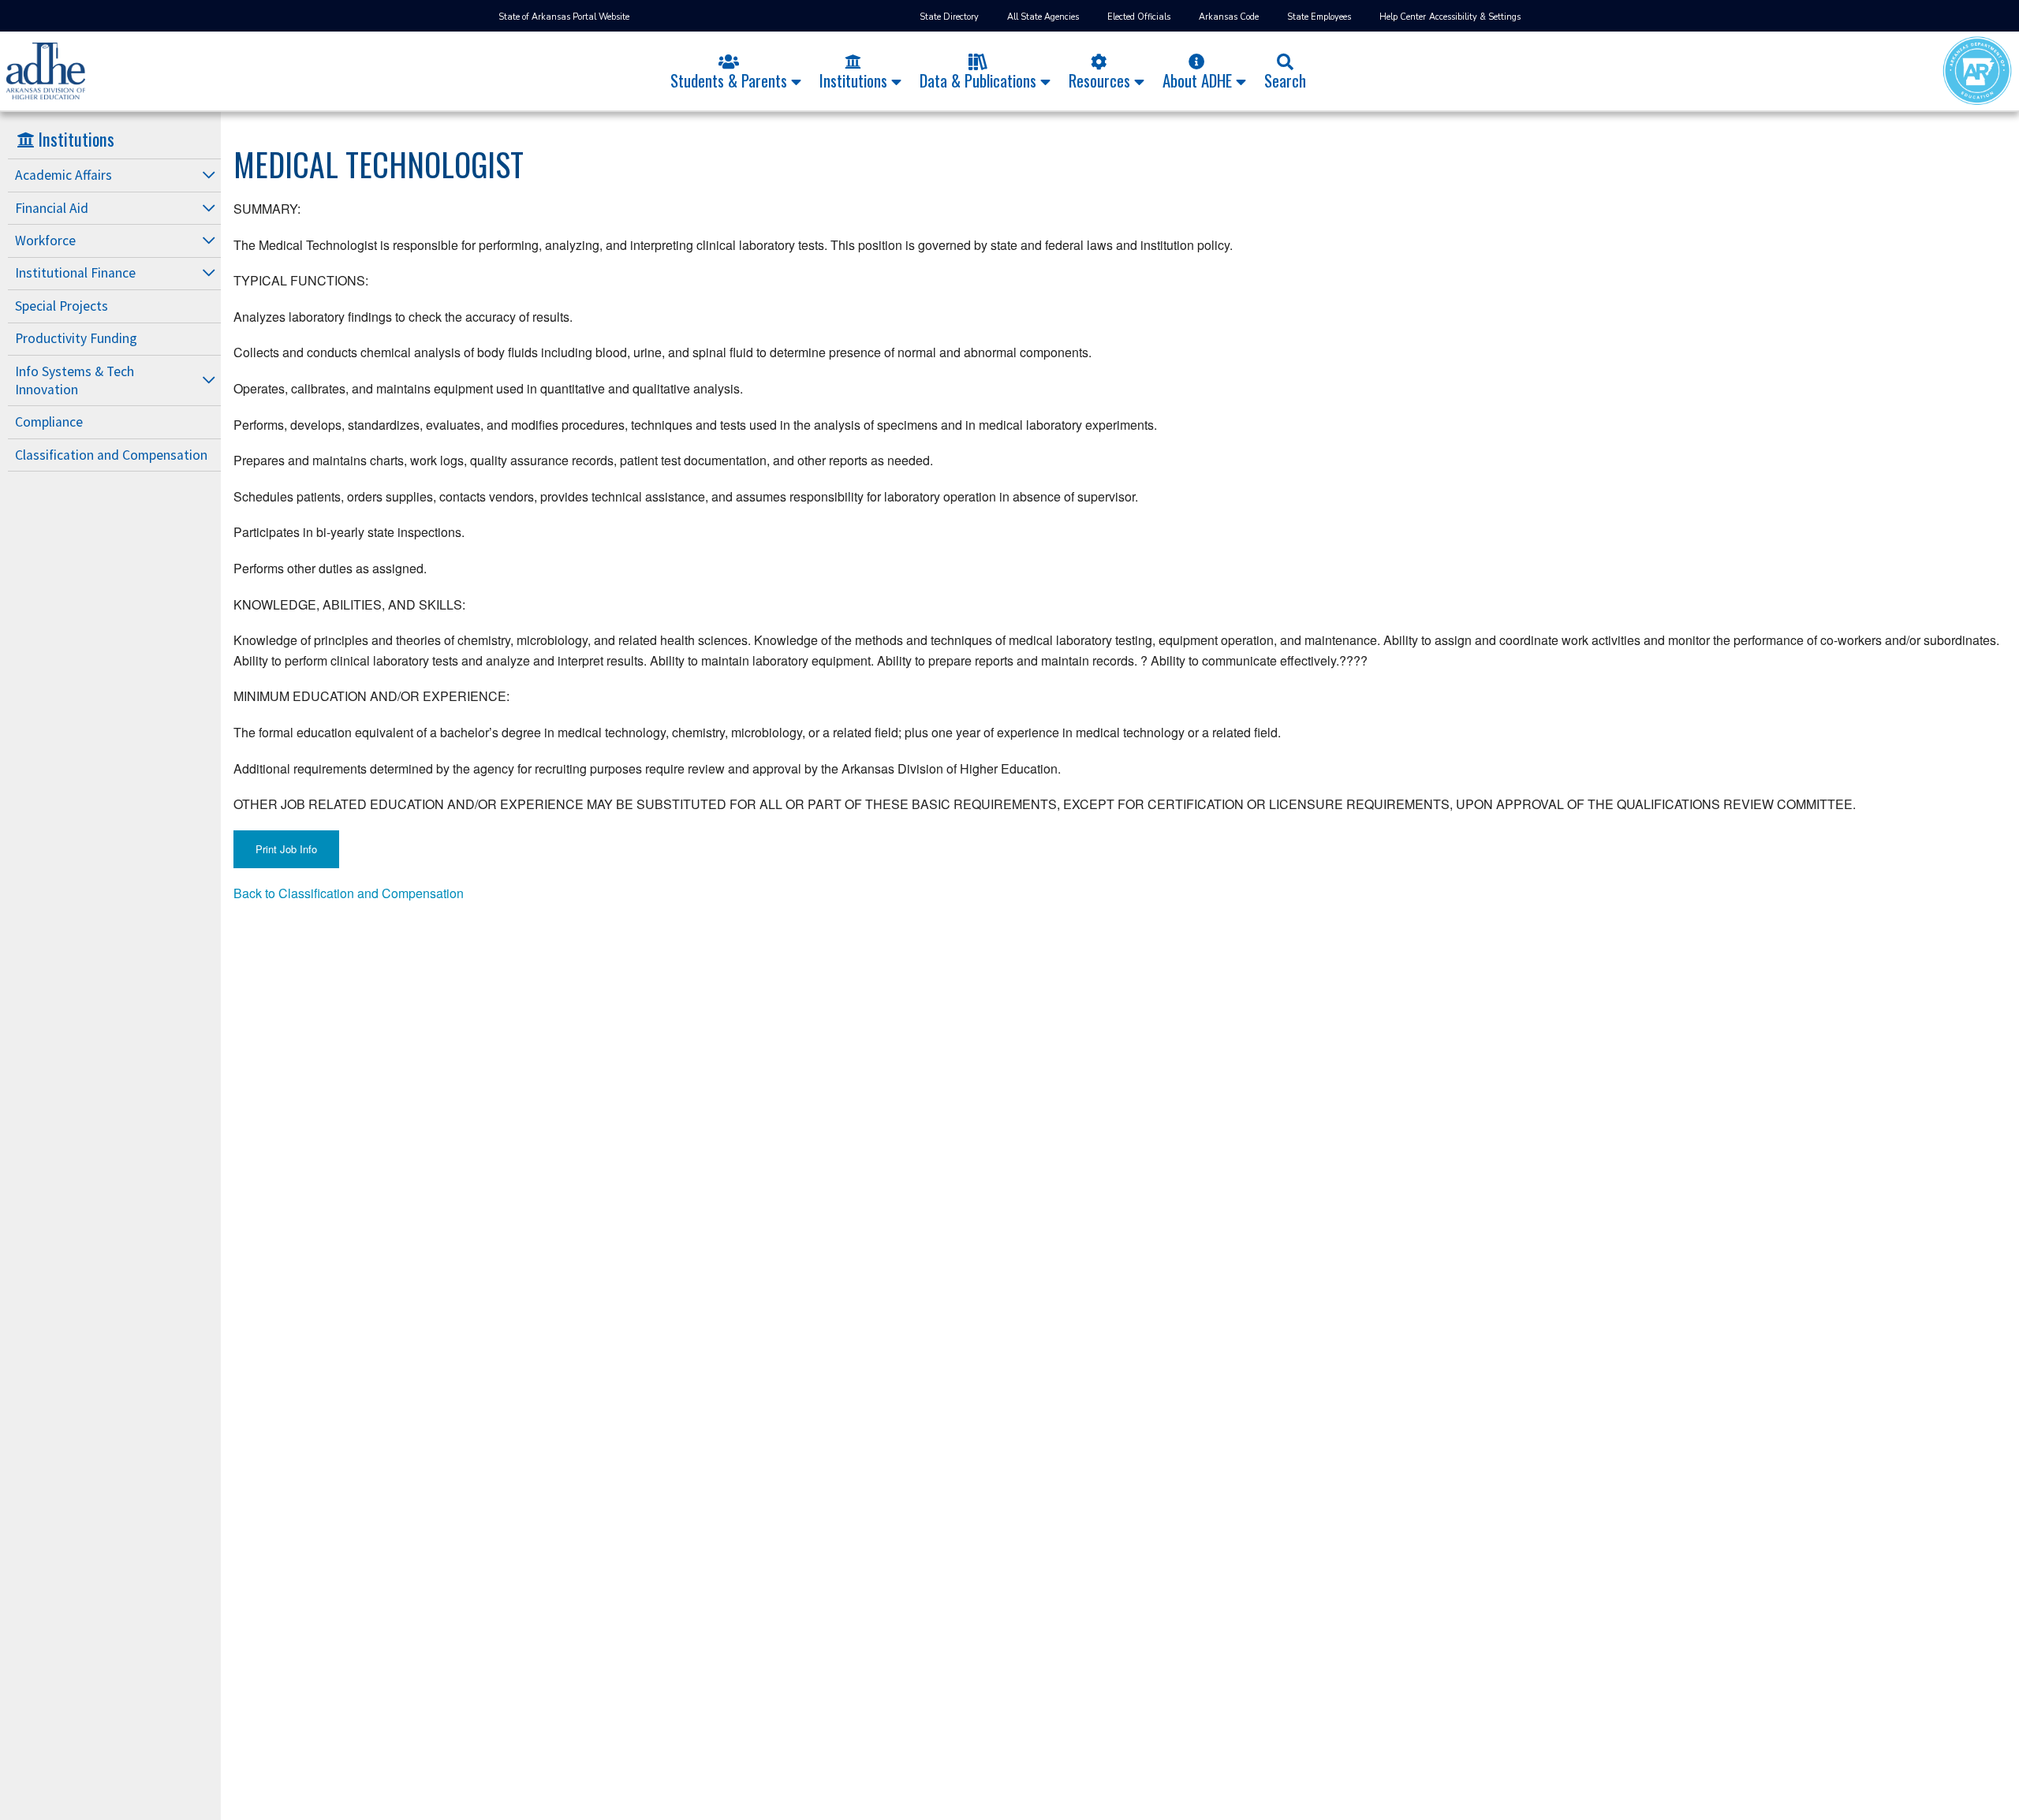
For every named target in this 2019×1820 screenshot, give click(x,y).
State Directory (949, 17)
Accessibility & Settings (1475, 17)
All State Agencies (1043, 17)
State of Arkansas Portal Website (564, 17)
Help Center (1403, 17)
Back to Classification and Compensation (349, 893)
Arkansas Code (1229, 17)
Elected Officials (1139, 17)
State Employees (1319, 17)
